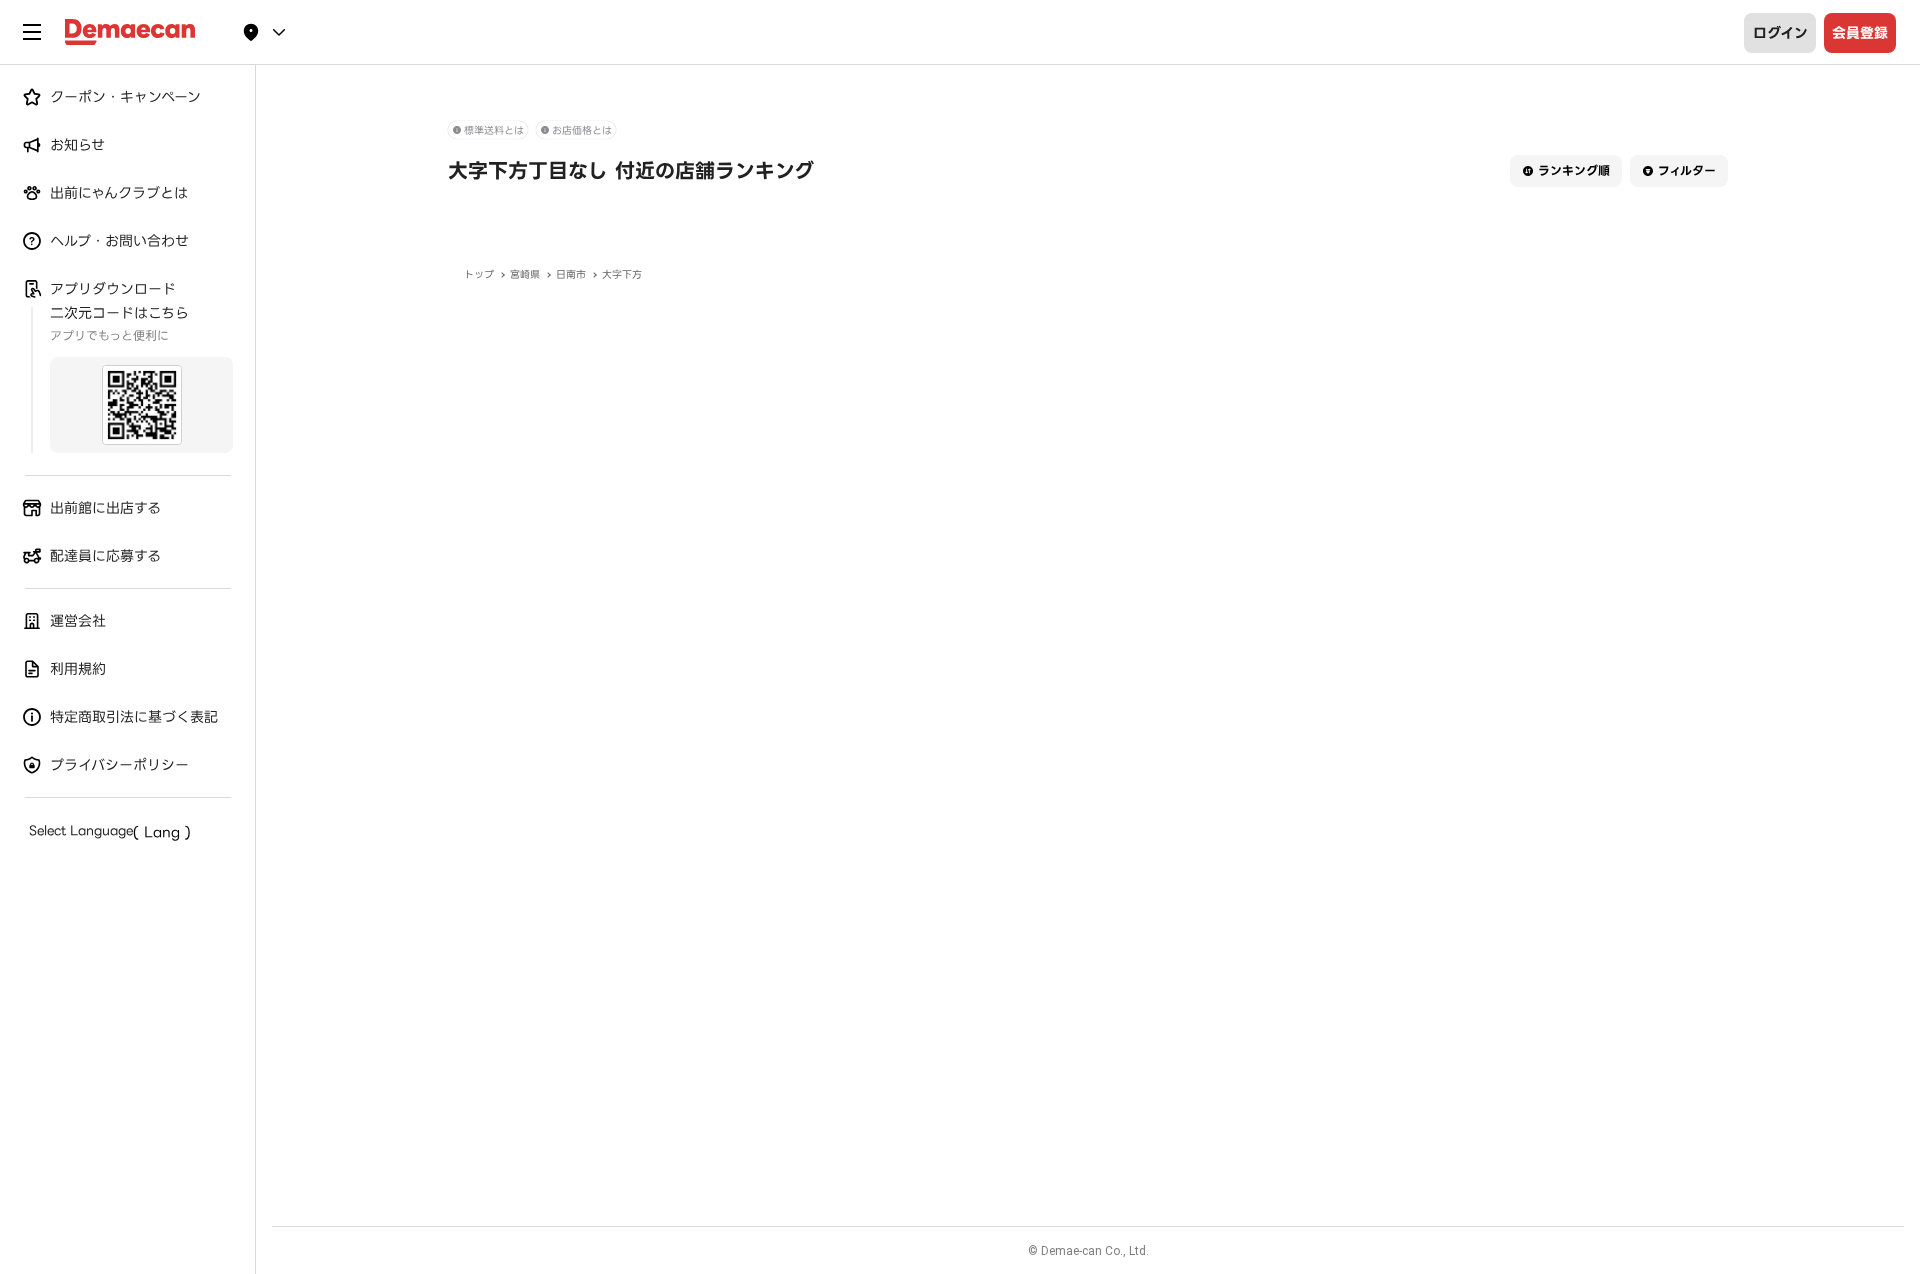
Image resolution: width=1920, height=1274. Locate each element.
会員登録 (1860, 33)
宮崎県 (525, 274)
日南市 (571, 274)
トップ (479, 274)
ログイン (1780, 33)
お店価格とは (582, 130)
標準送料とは (494, 130)
